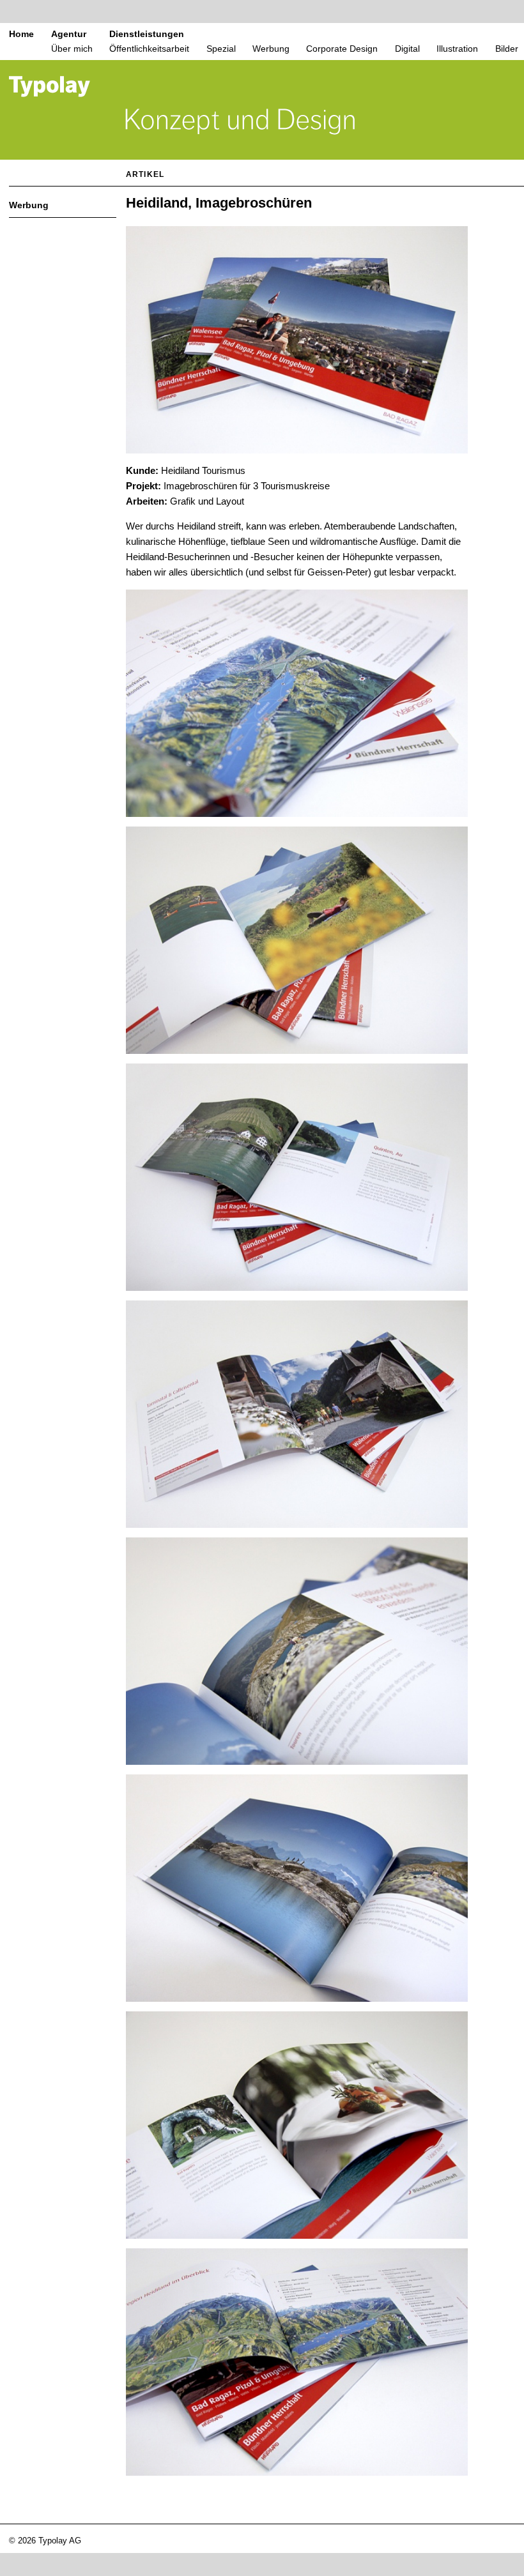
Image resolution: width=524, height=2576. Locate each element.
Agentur (69, 34)
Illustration (457, 49)
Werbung (271, 49)
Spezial (221, 49)
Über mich (72, 49)
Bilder (507, 49)
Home (21, 34)
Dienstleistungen (147, 34)
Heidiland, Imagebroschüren (219, 203)
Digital (407, 49)
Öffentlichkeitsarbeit (149, 49)
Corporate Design (342, 49)
